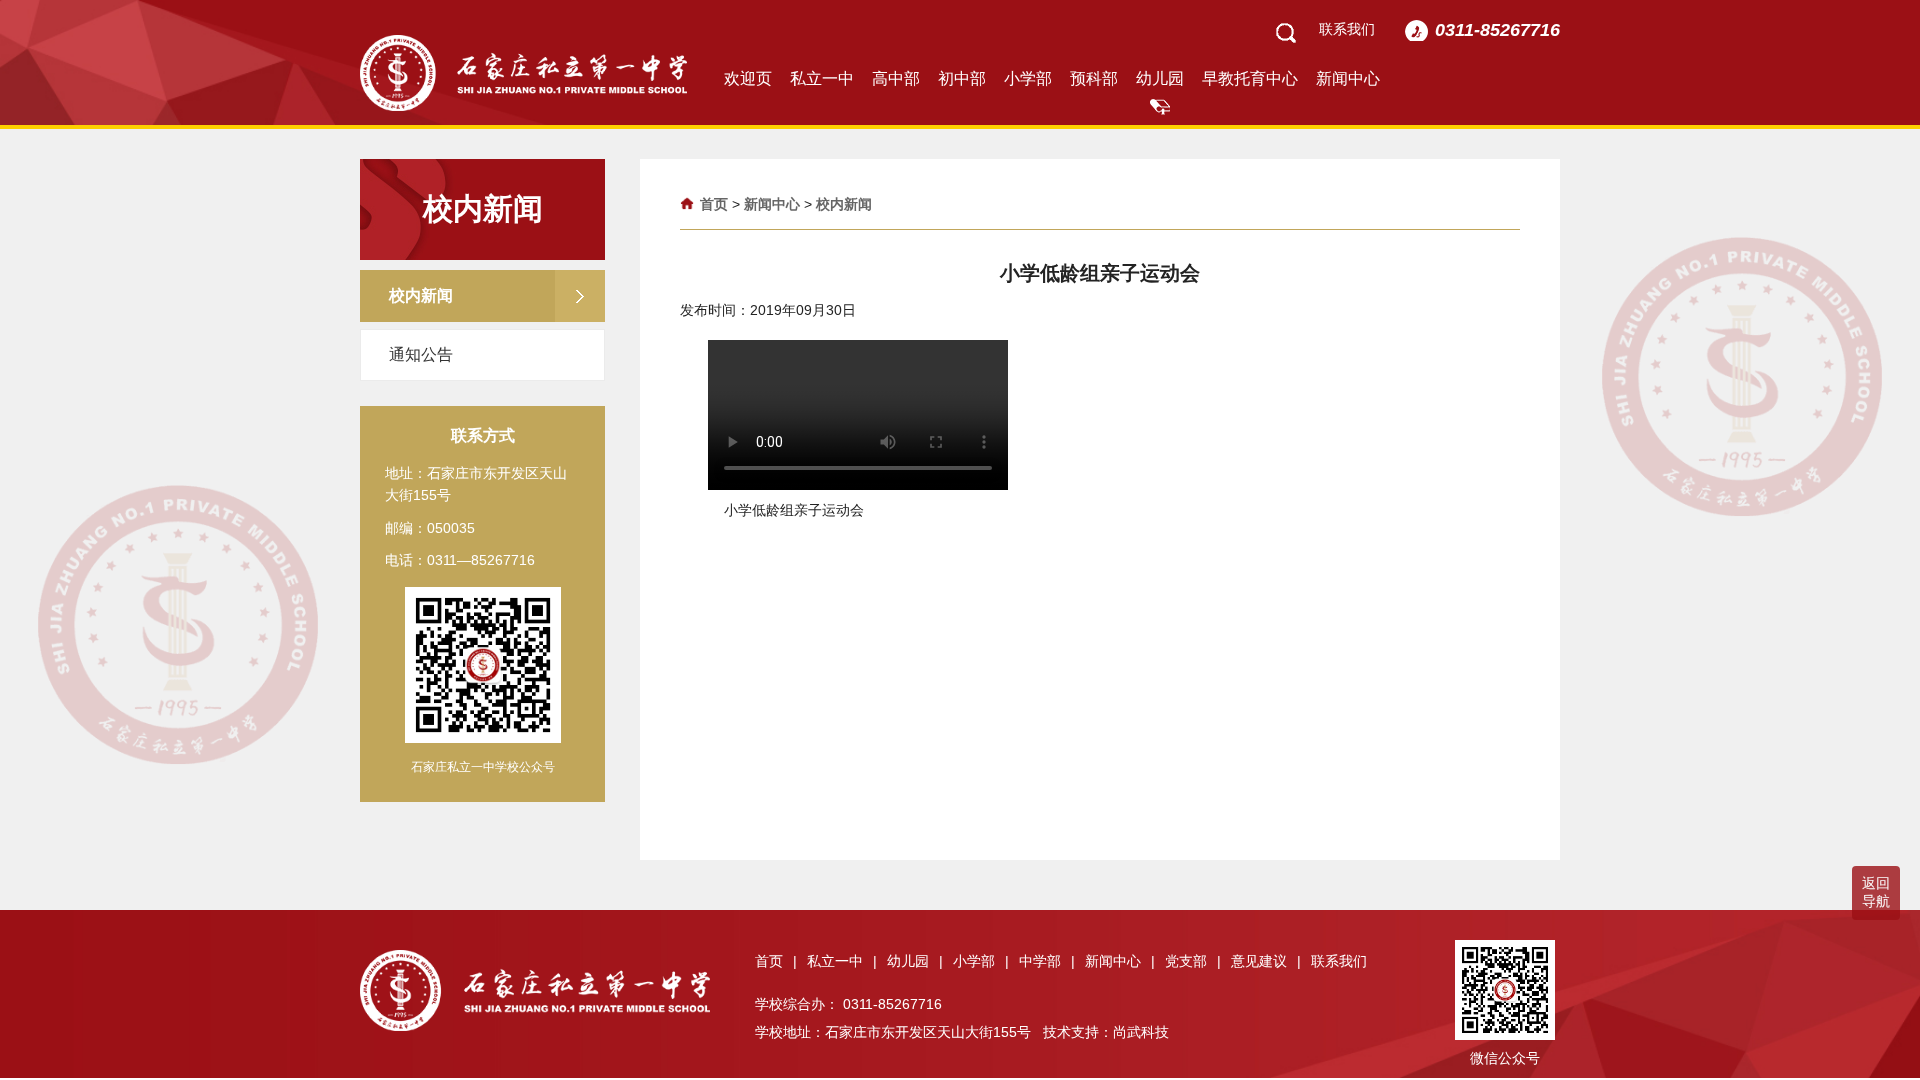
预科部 (1094, 78)
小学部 (1028, 78)
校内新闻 (844, 204)
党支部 (1193, 961)
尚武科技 (1141, 1032)
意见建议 (1266, 961)
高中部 (896, 78)
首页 (714, 204)
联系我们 (1347, 29)
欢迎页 (748, 78)
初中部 (962, 78)
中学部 (1047, 961)
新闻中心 (1348, 78)
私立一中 (822, 78)
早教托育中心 (1250, 78)
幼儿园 (1160, 78)
